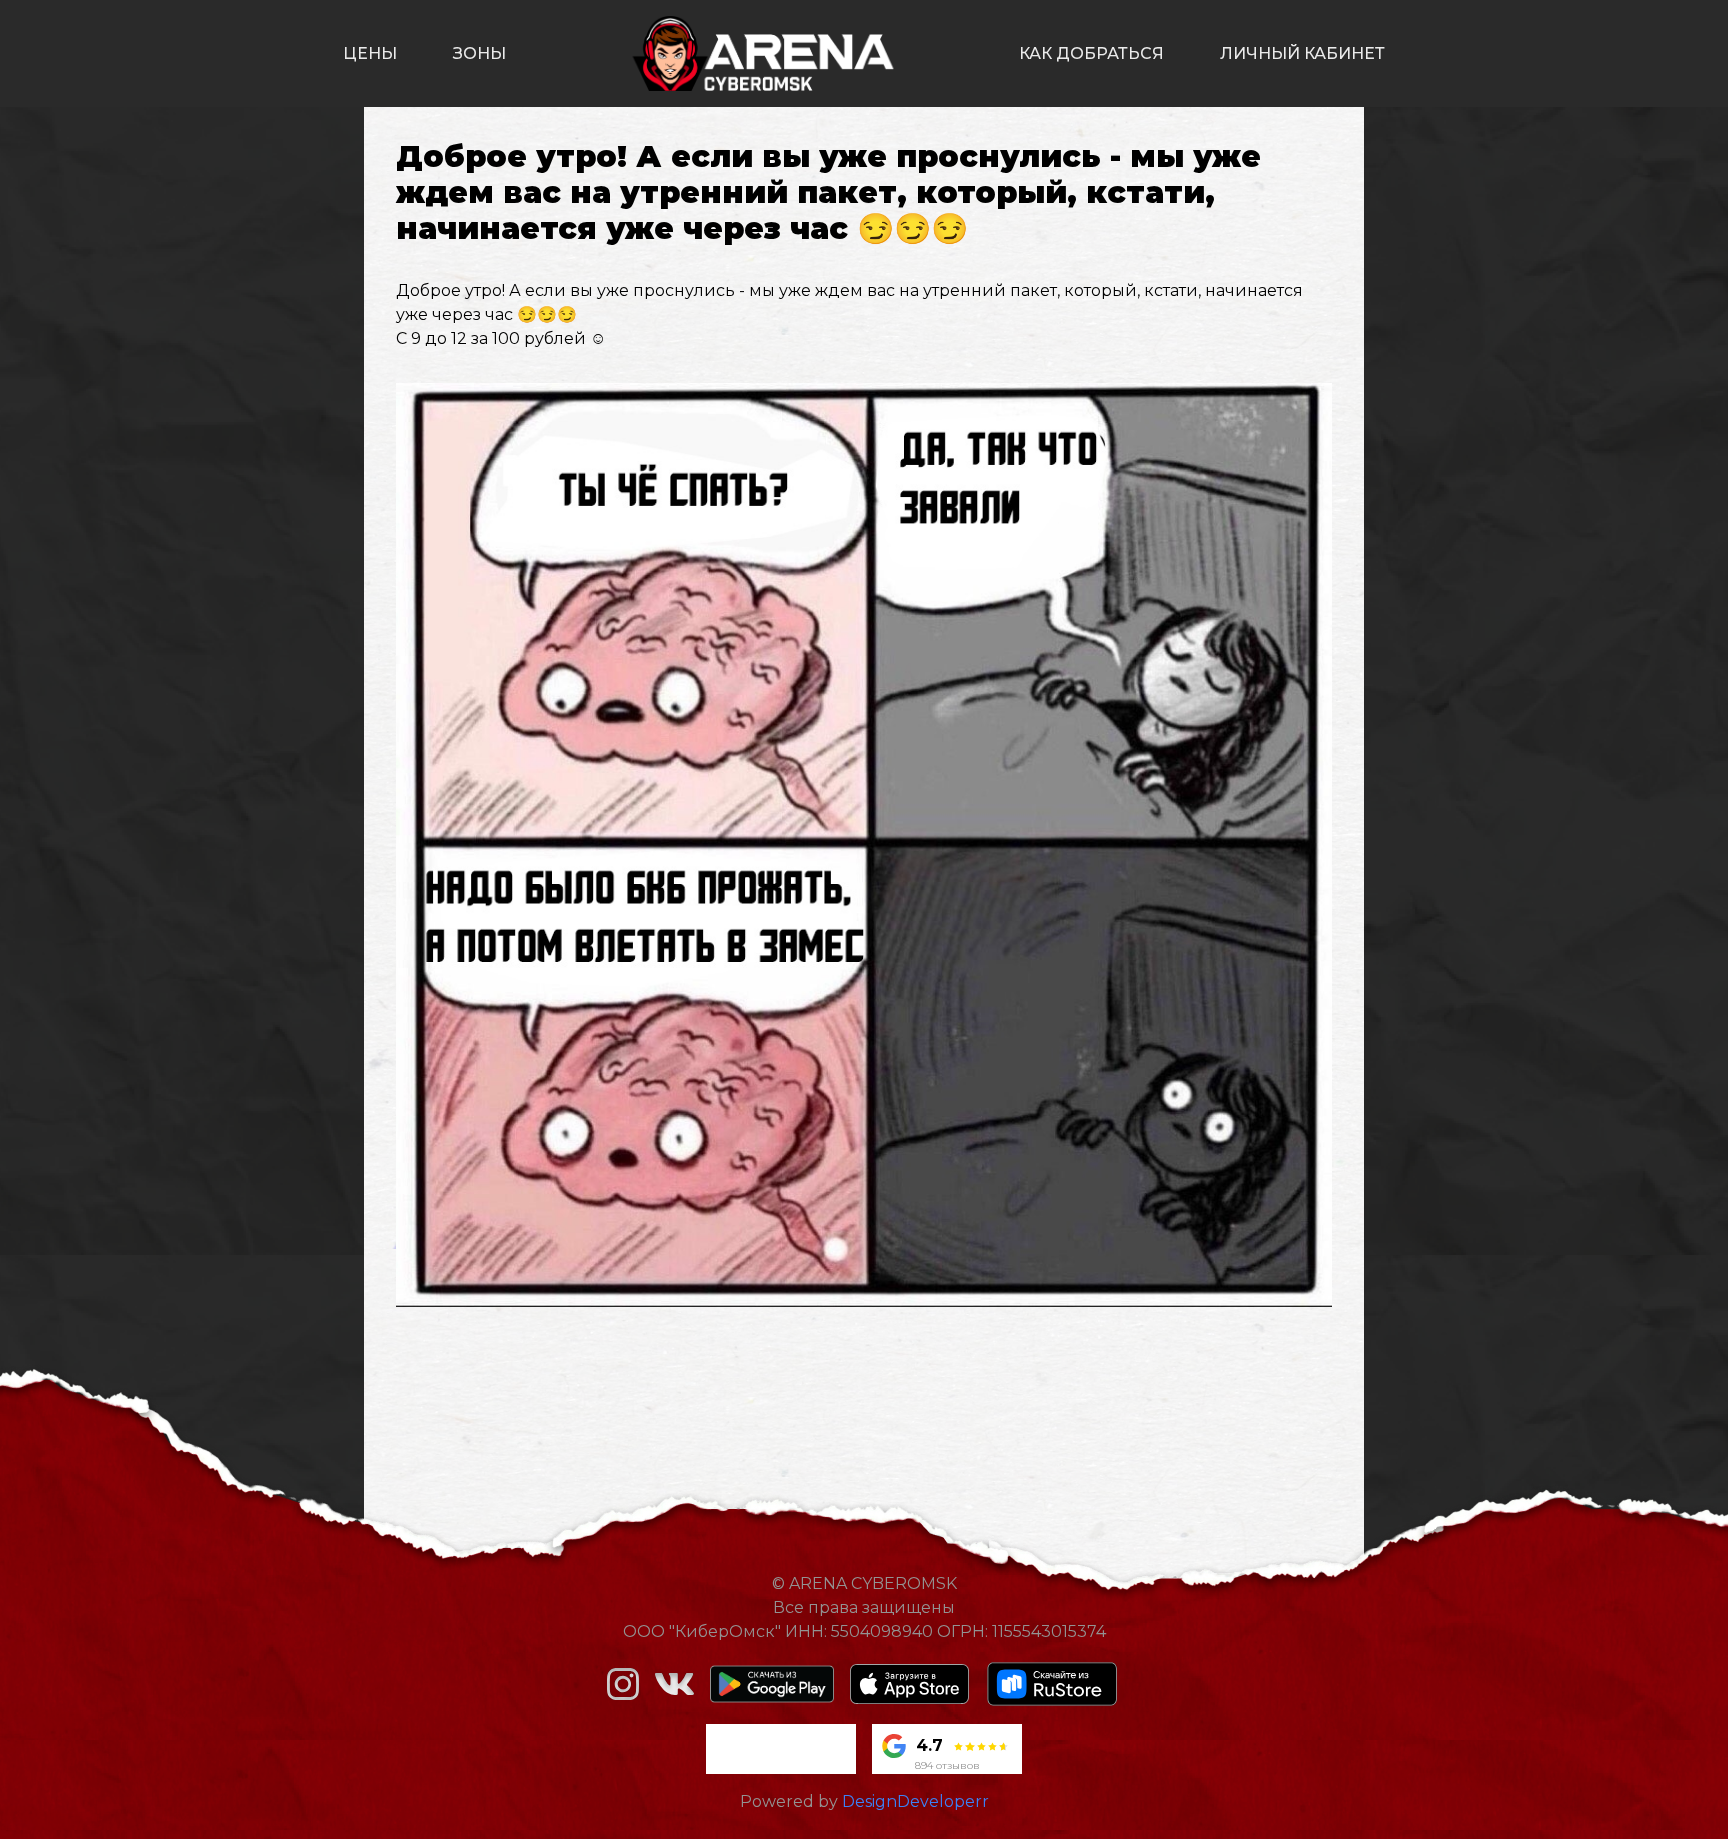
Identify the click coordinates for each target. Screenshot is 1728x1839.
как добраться (1091, 53)
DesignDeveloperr (915, 1801)
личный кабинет (1302, 53)
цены (370, 53)
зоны (479, 53)
